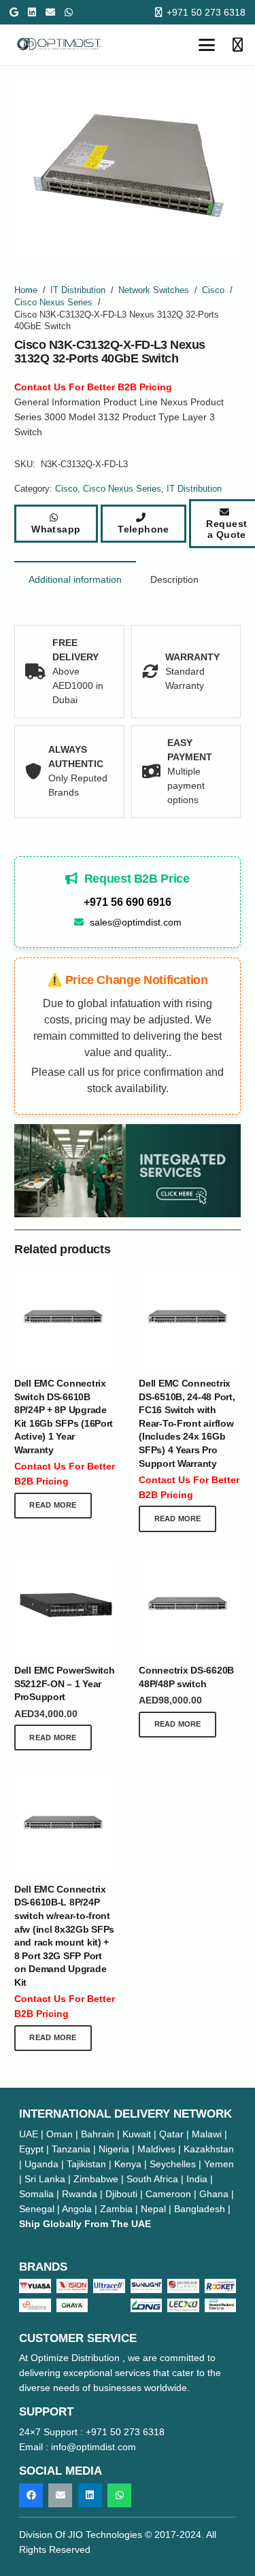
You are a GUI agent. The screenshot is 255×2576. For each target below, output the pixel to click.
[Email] (50, 12)
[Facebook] (31, 2495)
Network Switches (154, 290)
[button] (207, 45)
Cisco (213, 290)
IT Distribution (78, 290)
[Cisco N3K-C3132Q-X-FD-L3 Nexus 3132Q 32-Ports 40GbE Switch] (128, 1171)
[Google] (14, 12)
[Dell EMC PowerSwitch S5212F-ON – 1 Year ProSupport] (65, 1606)
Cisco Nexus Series (53, 303)
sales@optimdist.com (136, 922)
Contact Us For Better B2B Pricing (93, 387)
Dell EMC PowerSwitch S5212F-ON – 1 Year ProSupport (64, 1683)
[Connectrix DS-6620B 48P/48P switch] (190, 1606)
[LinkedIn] (32, 12)
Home (26, 290)
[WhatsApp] (69, 12)
